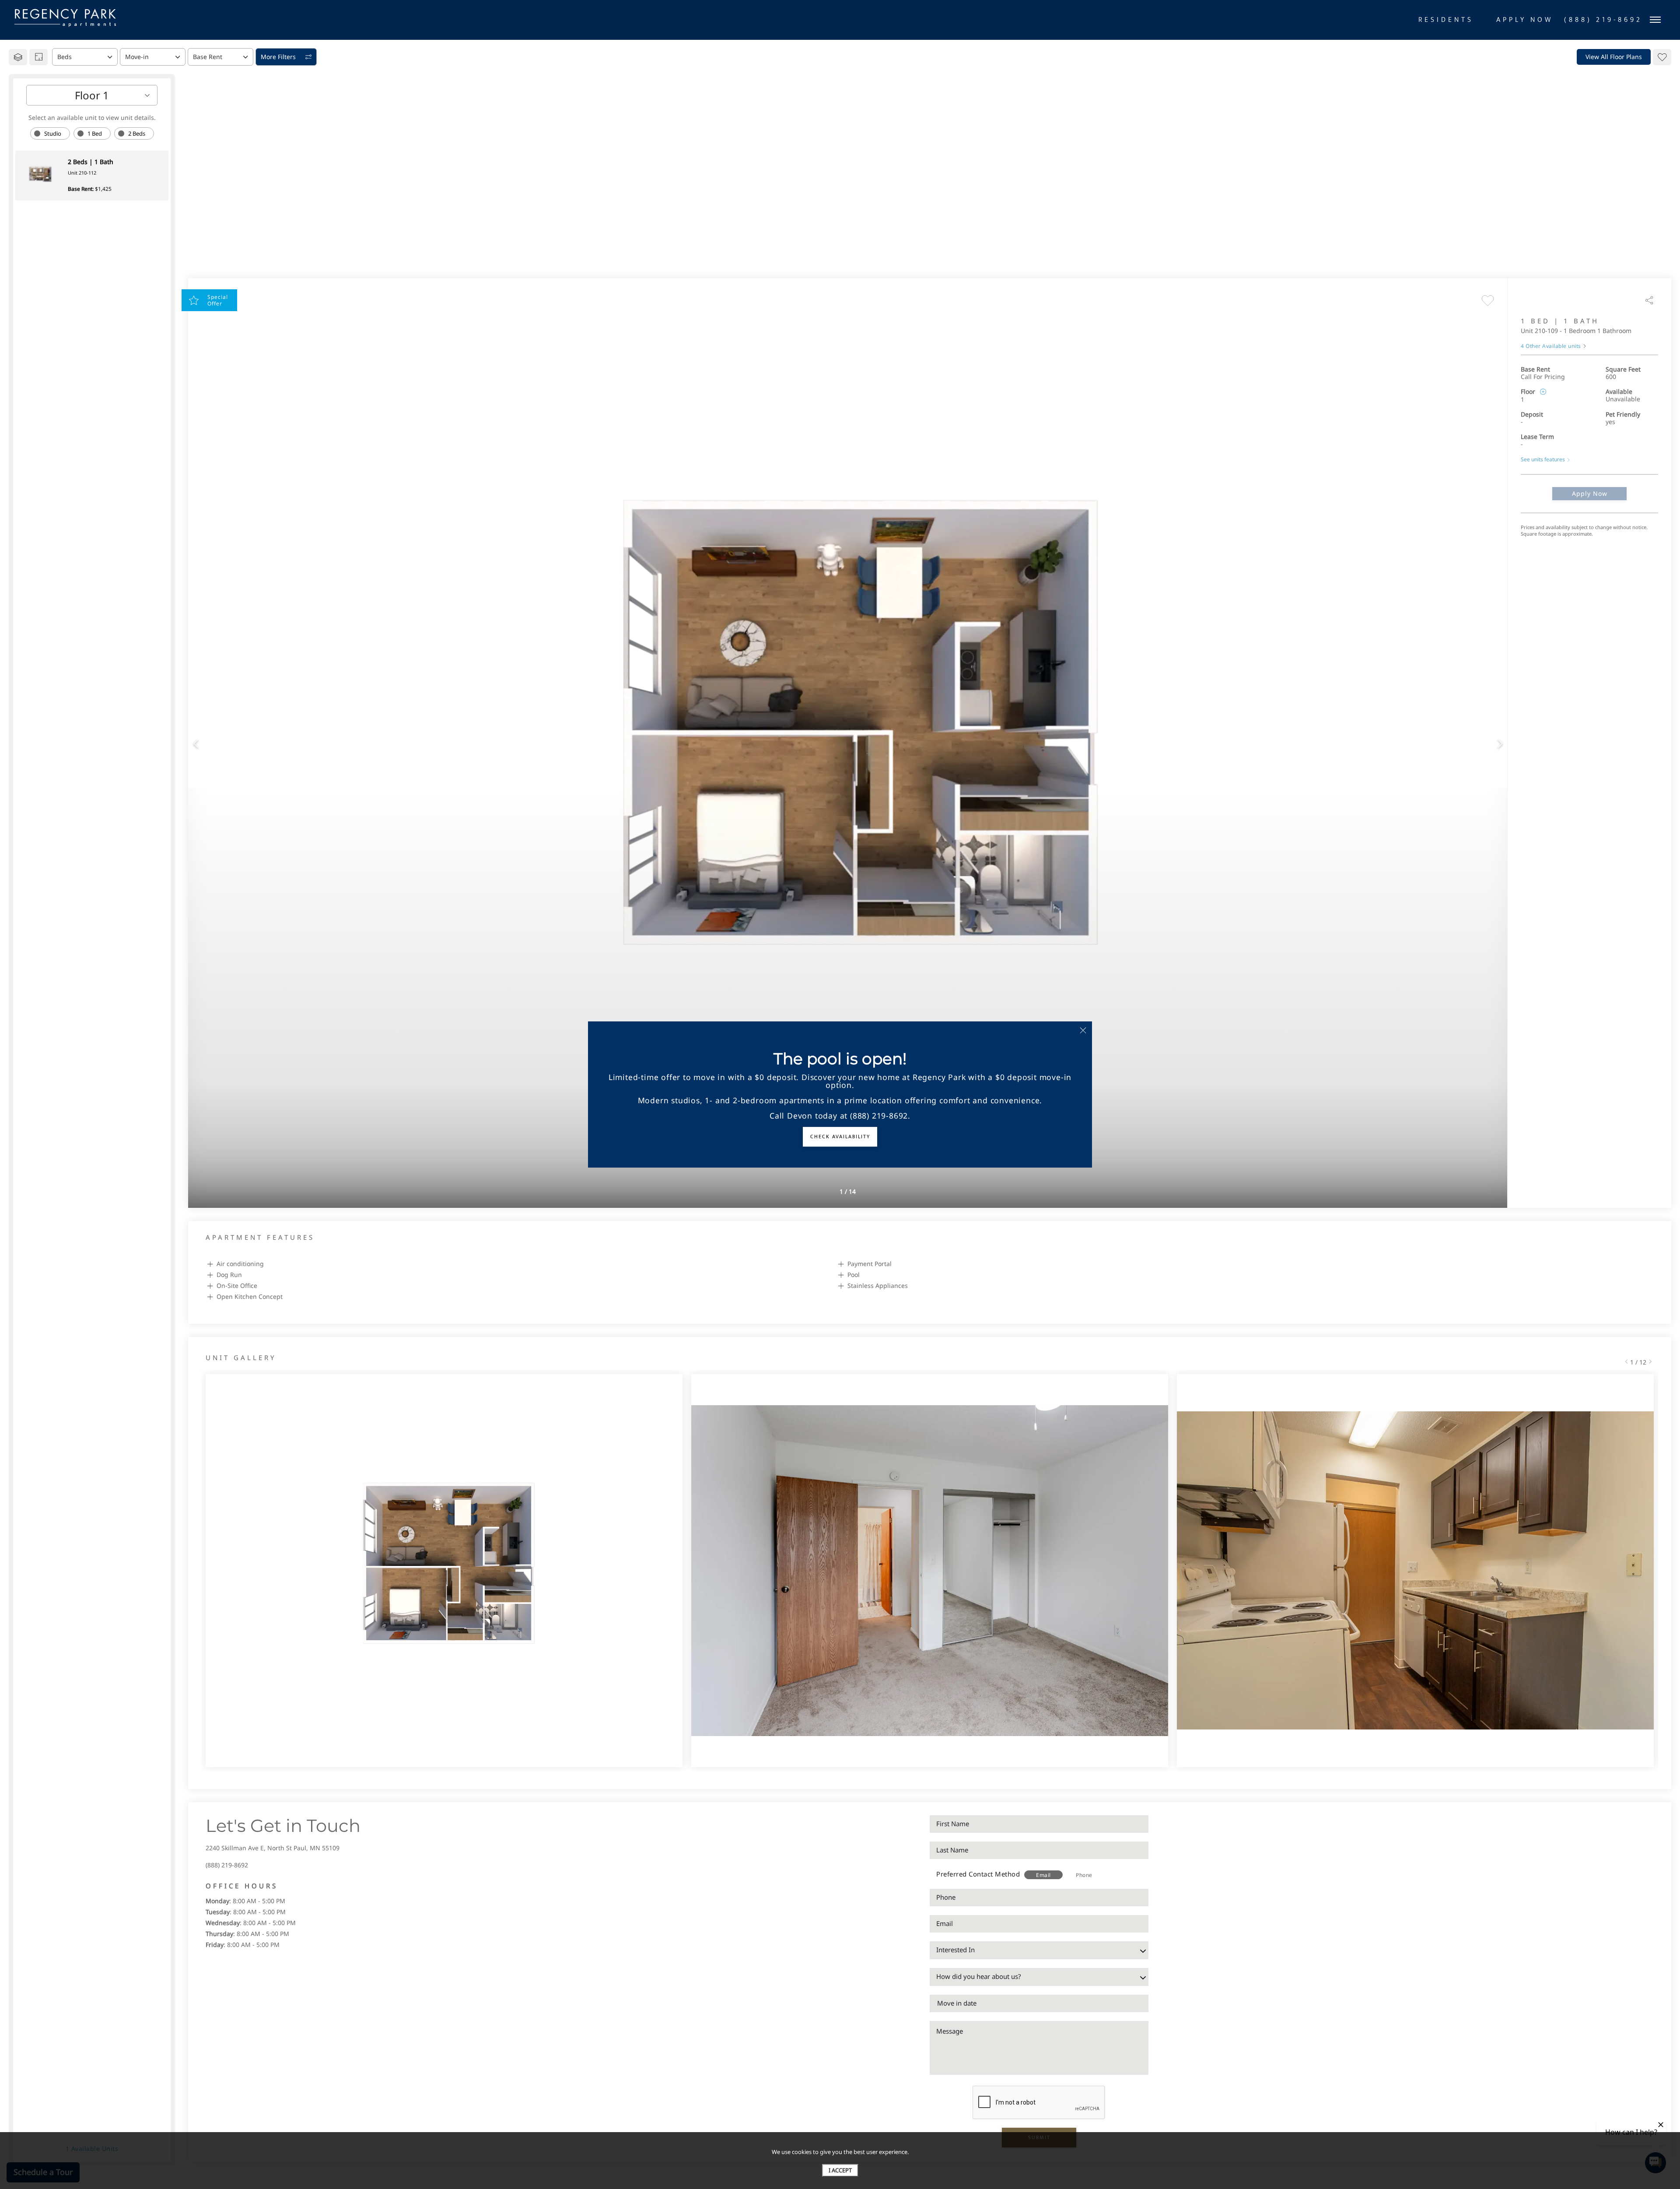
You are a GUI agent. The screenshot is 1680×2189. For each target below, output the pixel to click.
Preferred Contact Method (978, 1874)
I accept (840, 2170)
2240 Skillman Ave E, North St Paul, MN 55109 (273, 1848)
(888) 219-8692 (227, 1865)
